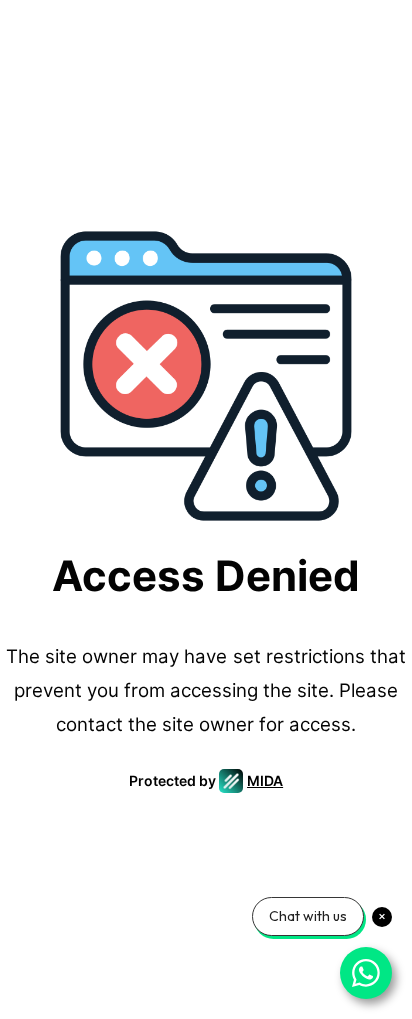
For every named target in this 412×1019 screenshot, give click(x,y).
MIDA (265, 780)
